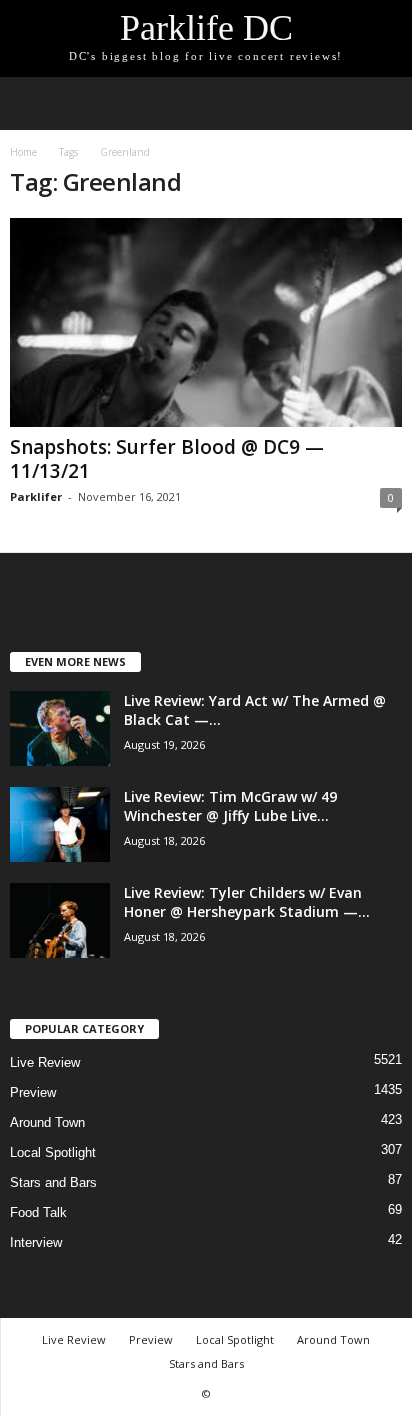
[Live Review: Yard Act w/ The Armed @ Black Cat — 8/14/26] (60, 728)
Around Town (47, 1122)
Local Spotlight (53, 1152)
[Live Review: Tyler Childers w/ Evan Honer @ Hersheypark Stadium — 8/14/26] (60, 920)
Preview (33, 1092)
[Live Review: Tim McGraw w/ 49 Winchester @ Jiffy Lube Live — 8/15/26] (60, 824)
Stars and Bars (53, 1182)
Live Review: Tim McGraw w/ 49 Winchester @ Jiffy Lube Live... (230, 806)
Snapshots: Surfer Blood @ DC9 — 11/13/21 (167, 459)
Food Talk (38, 1212)
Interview (36, 1242)
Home (23, 152)
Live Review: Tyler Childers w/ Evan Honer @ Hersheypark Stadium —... (247, 902)
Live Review (45, 1062)
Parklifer (36, 496)
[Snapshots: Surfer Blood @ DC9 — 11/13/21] (206, 322)
